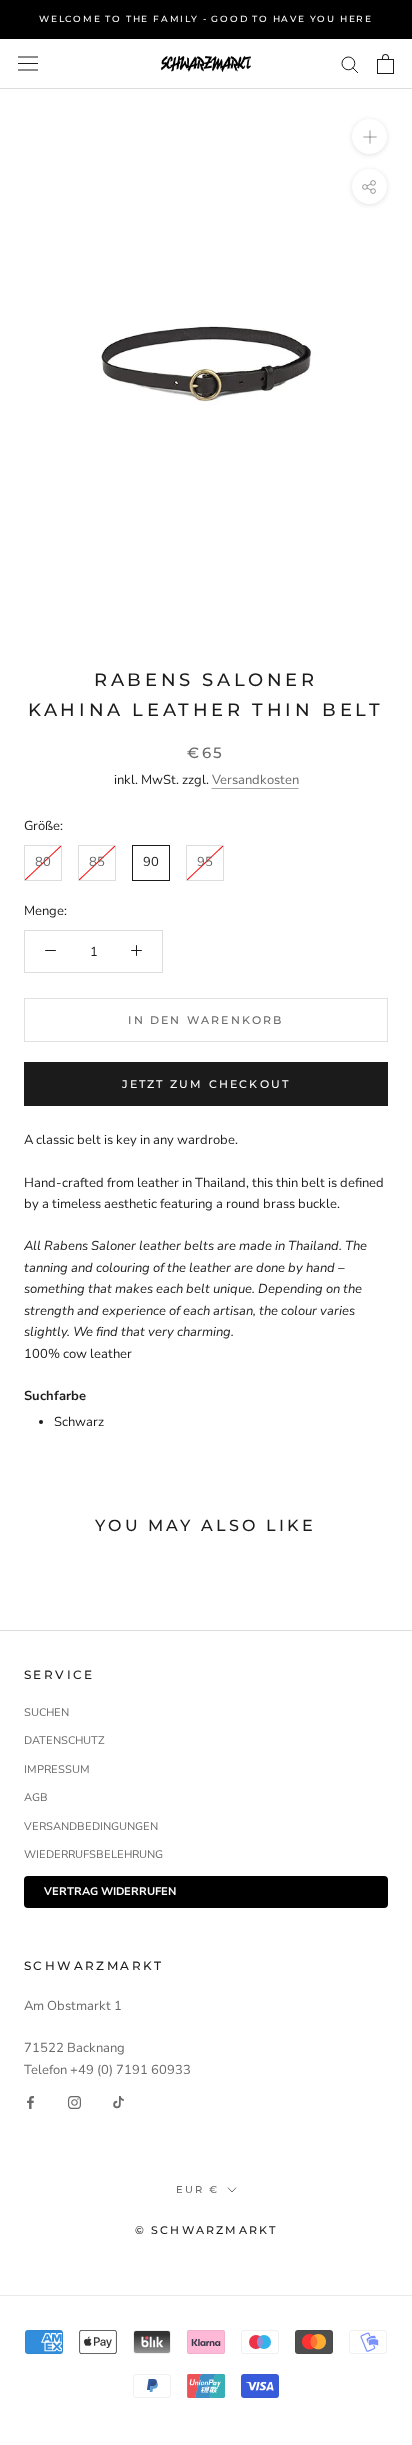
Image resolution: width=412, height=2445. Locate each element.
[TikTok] (118, 2102)
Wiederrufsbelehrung (93, 1854)
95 (205, 862)
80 (43, 862)
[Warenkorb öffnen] (385, 64)
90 (151, 862)
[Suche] (350, 63)
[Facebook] (30, 2102)
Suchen (46, 1712)
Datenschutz (64, 1740)
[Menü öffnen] (28, 63)
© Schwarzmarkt (206, 2230)
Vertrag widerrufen (110, 1891)
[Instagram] (74, 2102)
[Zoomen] (369, 136)
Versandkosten (255, 780)
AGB (36, 1797)
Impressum (57, 1769)
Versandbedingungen (91, 1826)
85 (97, 862)
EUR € (197, 2189)
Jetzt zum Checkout (206, 1084)
